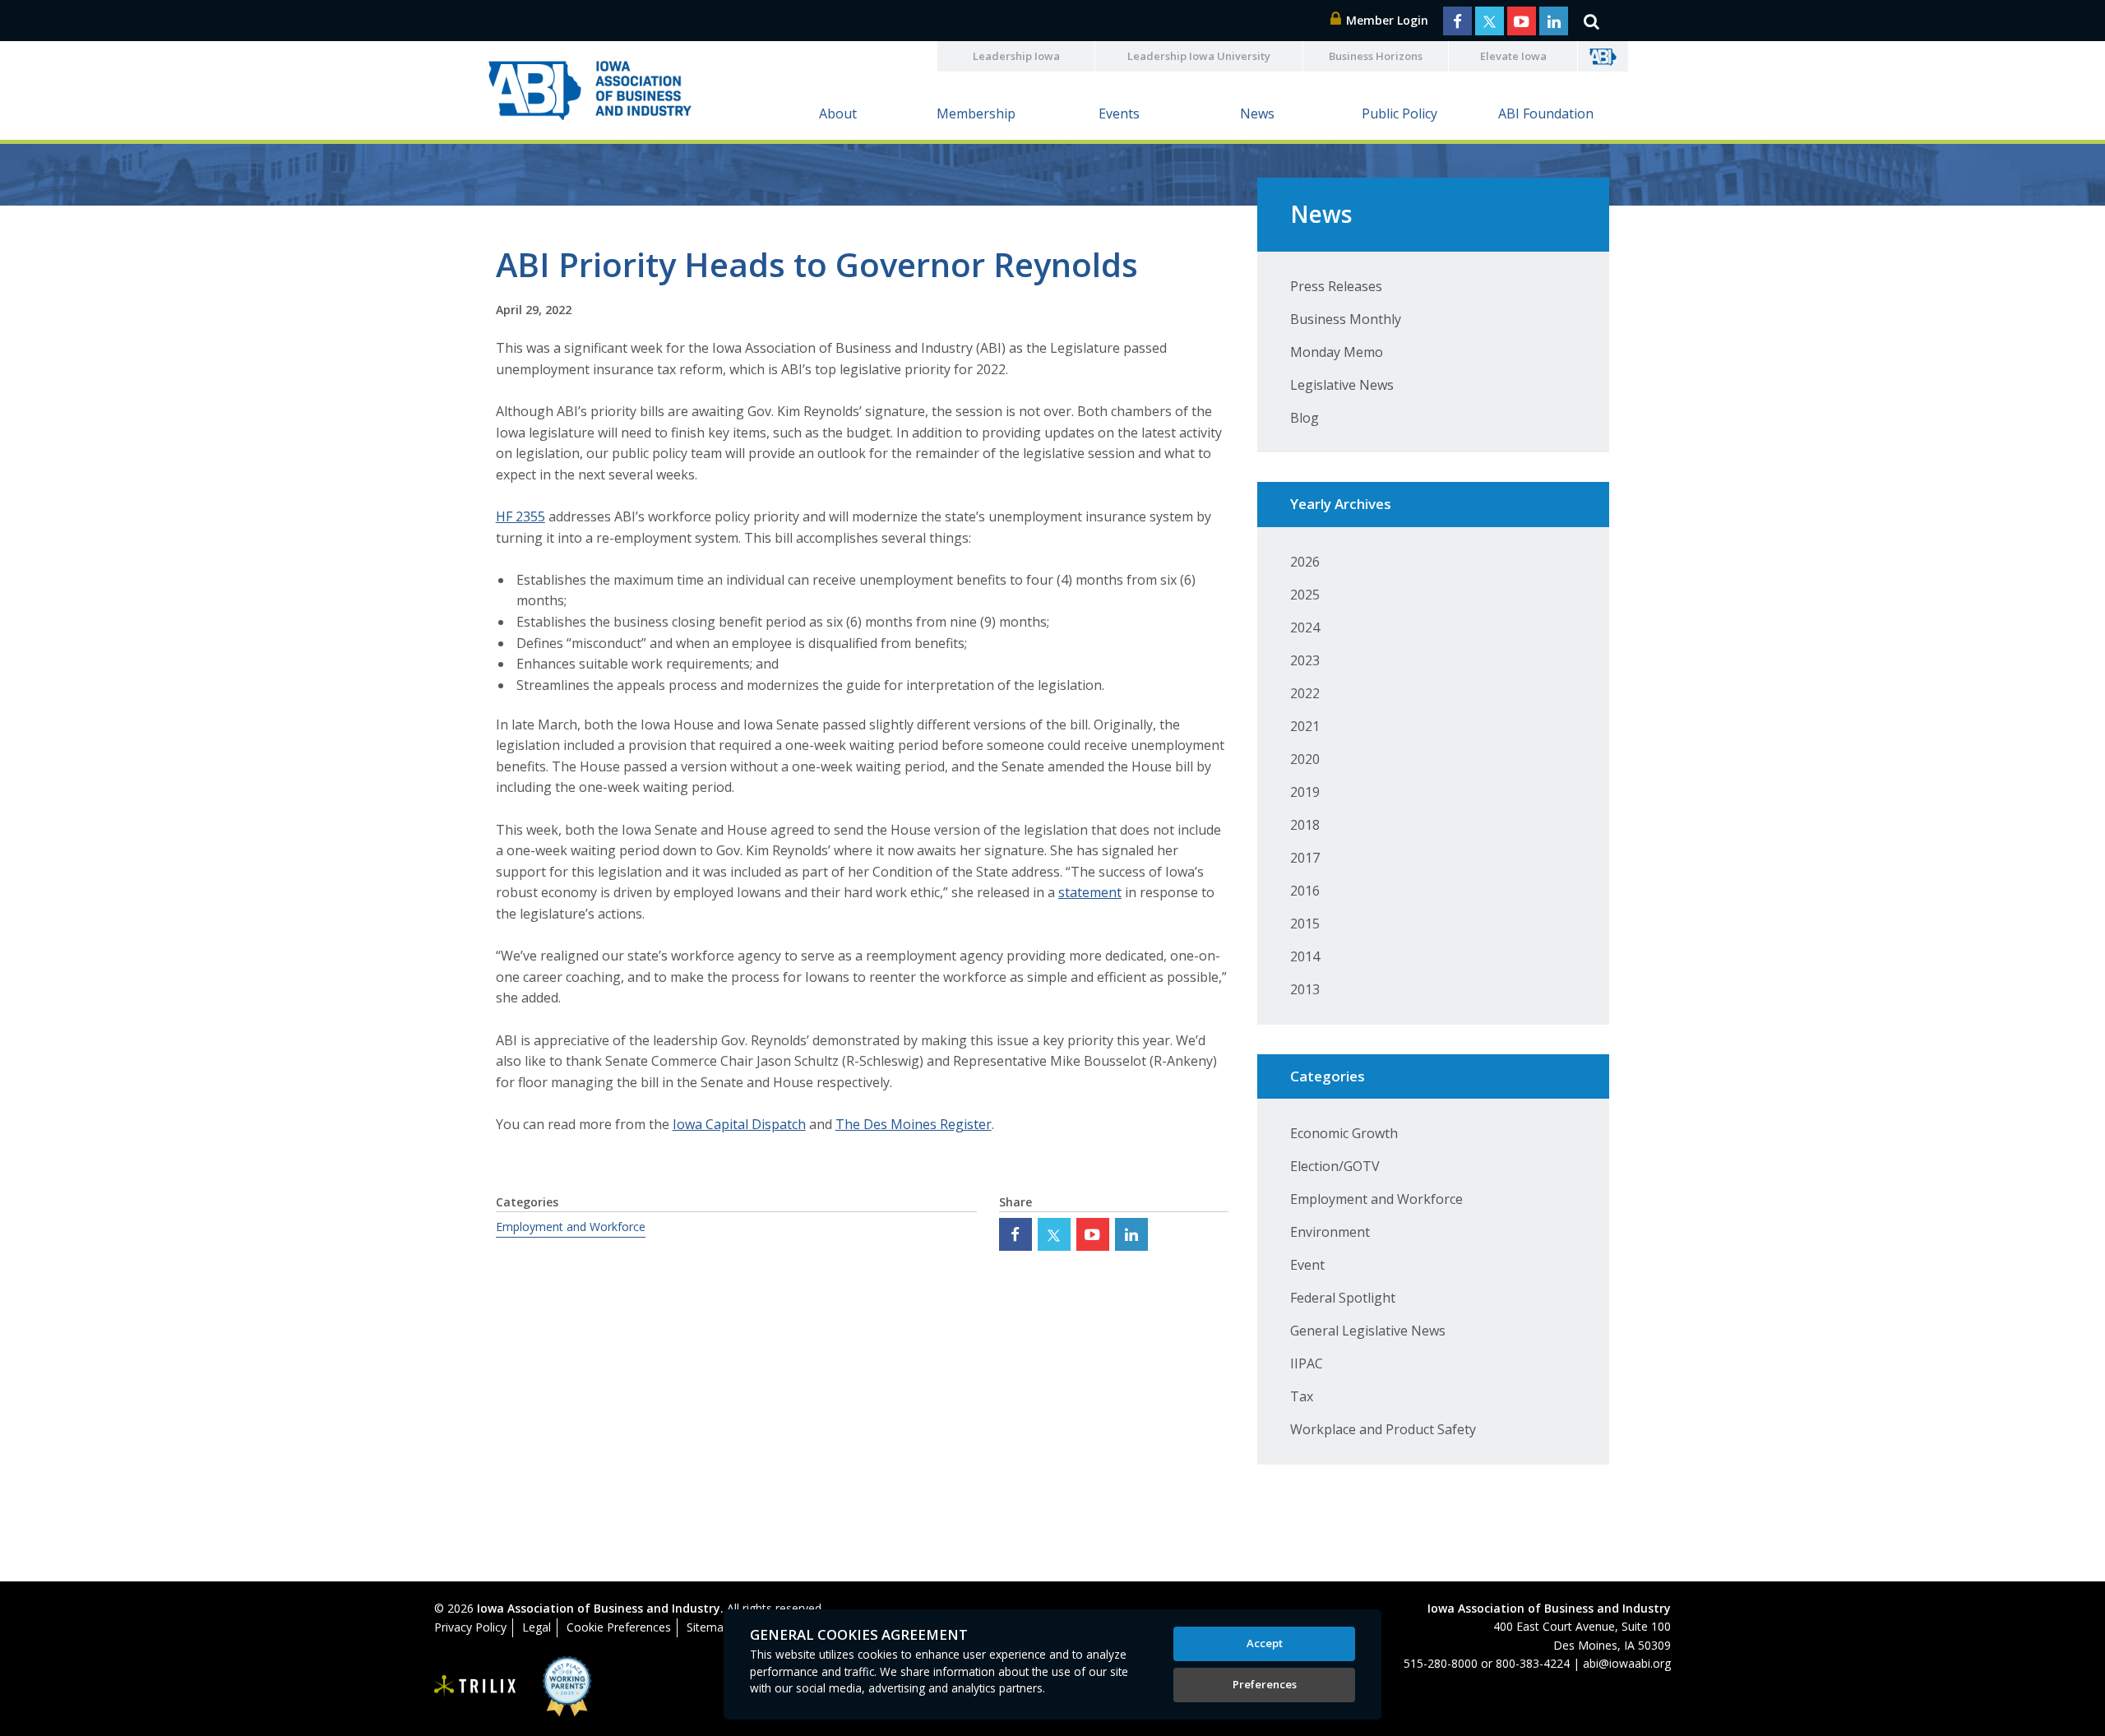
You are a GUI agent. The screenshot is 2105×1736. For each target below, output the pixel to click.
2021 (1305, 726)
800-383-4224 (1533, 1663)
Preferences (1265, 1684)
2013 (1305, 989)
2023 (1305, 660)
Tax (1302, 1396)
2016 (1305, 891)
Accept (1265, 1643)
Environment (1330, 1232)
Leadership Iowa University (1199, 56)
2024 (1305, 627)
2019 (1305, 792)
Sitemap (708, 1627)
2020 (1305, 759)
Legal (537, 1627)
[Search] (1591, 21)
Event (1307, 1265)
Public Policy (1399, 113)
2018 (1305, 825)
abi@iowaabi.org (1627, 1663)
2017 (1305, 858)
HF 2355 (520, 516)
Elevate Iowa (1513, 56)
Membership (976, 113)
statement (1090, 892)
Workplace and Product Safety (1383, 1429)
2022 (1305, 693)
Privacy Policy (470, 1627)
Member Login (1386, 20)
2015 (1305, 924)
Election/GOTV (1335, 1166)
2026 (1305, 562)
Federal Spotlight (1343, 1298)
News (1257, 113)
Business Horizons (1376, 56)
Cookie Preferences (619, 1627)
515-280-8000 (1441, 1663)
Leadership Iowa (1016, 56)
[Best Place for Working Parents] (555, 1686)
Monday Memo (1337, 352)
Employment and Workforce (571, 1227)
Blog (1305, 418)
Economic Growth (1344, 1133)
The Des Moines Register (914, 1124)
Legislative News (1342, 385)
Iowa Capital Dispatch (739, 1124)
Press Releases (1336, 286)
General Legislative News (1368, 1331)
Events (1119, 113)
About (838, 113)
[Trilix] (475, 1687)
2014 (1305, 956)
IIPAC (1307, 1363)
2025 (1305, 595)
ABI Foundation (1546, 113)
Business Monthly (1346, 319)
